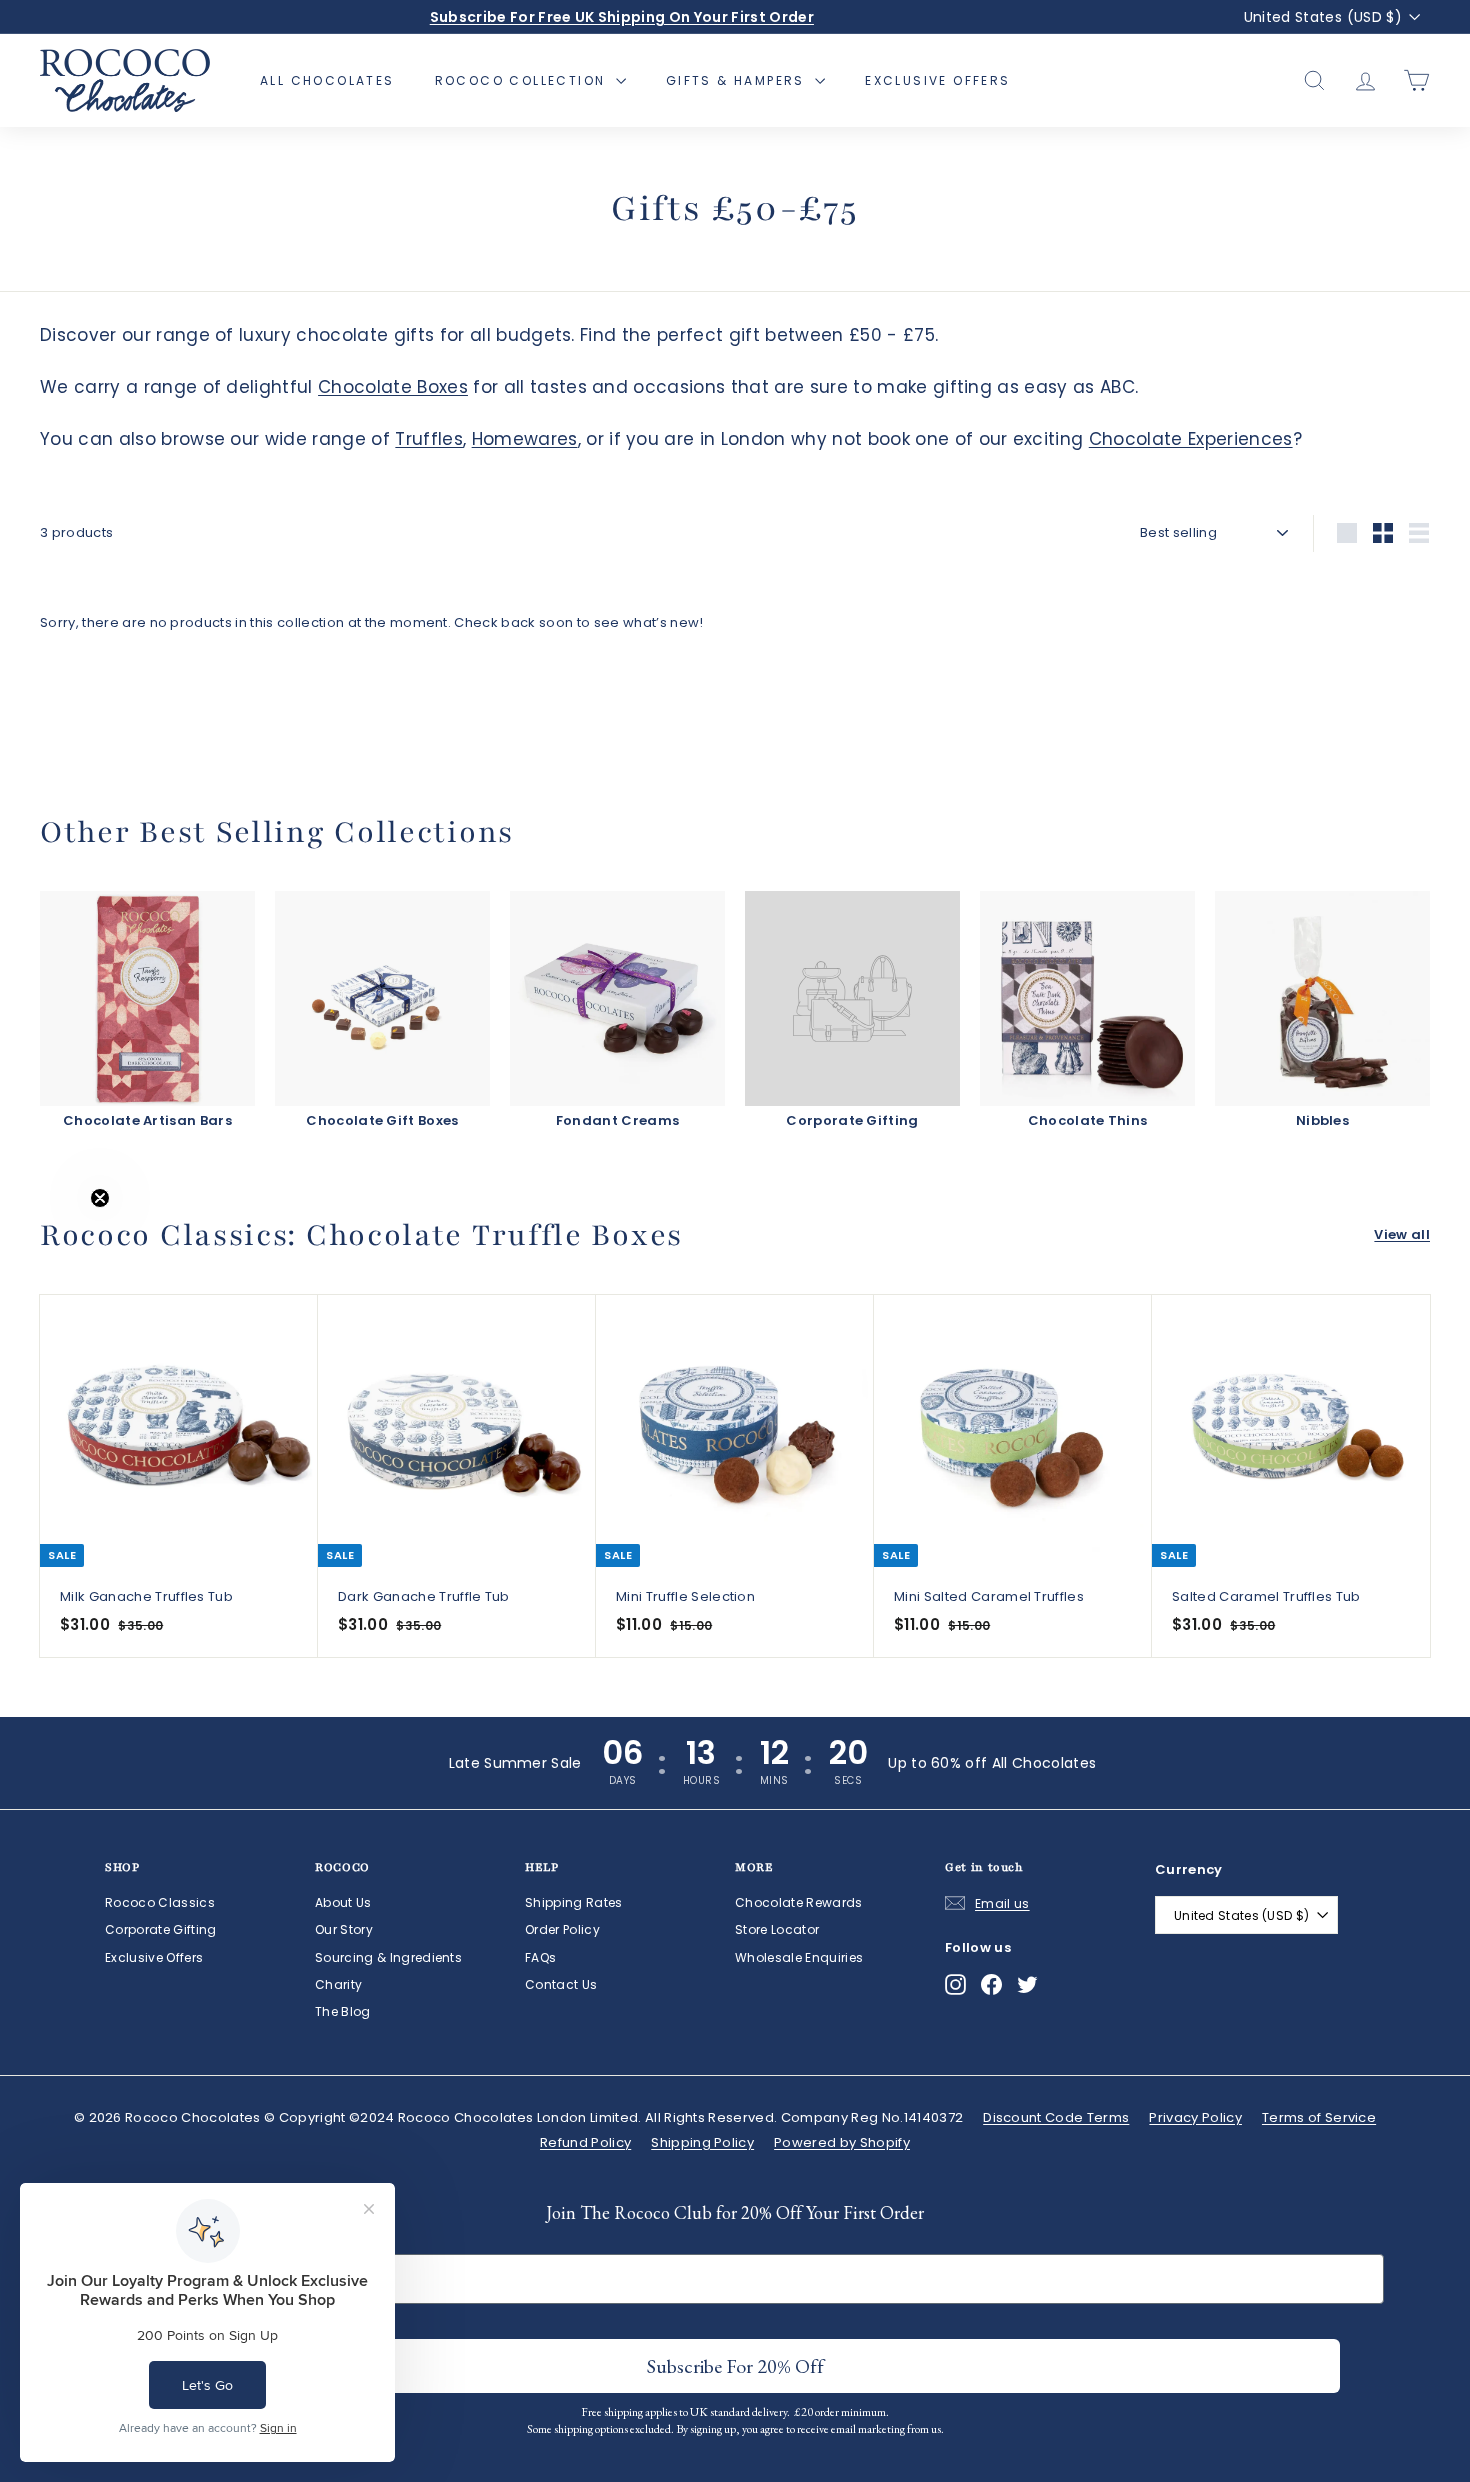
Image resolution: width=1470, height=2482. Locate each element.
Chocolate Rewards (799, 1902)
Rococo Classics (160, 1902)
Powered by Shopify (842, 2142)
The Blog (343, 2011)
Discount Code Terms (1056, 2117)
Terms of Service (1319, 2117)
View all (1402, 1234)
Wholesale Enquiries (799, 1957)
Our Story (344, 1929)
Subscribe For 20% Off (735, 2366)
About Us (343, 1902)
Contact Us (561, 1984)
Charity (338, 1984)
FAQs (540, 1957)
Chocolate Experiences (1191, 439)
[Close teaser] (100, 1198)
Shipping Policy (702, 2142)
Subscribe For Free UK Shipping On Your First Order (622, 17)
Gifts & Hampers (738, 80)
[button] (57, 1241)
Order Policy (562, 1929)
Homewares (525, 439)
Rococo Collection (523, 80)
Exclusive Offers (937, 80)
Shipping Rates (574, 1902)
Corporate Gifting (161, 1929)
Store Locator (777, 1929)
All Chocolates (327, 80)
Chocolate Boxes (393, 387)
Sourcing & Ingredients (388, 1957)
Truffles (429, 439)
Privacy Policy (1195, 2117)
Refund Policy (585, 2142)
